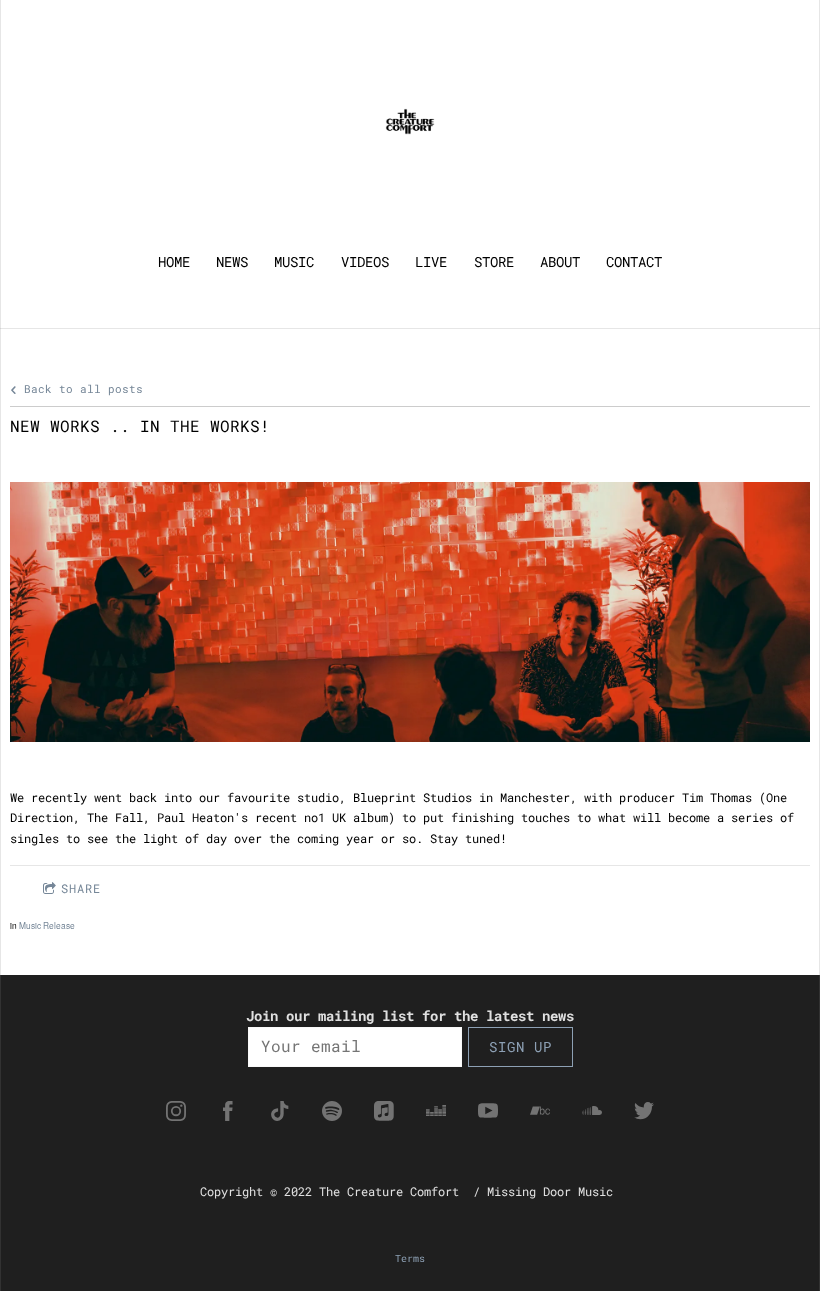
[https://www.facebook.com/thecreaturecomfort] (228, 1111)
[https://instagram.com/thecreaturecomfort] (176, 1111)
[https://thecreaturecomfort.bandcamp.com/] (540, 1111)
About (560, 262)
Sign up (520, 1046)
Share (81, 888)
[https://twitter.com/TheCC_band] (644, 1111)
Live (431, 262)
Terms (410, 1258)
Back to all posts (80, 389)
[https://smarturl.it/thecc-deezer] (436, 1111)
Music (294, 262)
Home (174, 262)
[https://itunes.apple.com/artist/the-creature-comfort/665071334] (384, 1111)
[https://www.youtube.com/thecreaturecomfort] (488, 1111)
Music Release (47, 925)
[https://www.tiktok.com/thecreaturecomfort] (280, 1111)
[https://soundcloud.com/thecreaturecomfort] (592, 1111)
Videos (365, 262)
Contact (634, 262)
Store (494, 262)
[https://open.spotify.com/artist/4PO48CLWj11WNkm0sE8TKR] (332, 1111)
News (232, 262)
